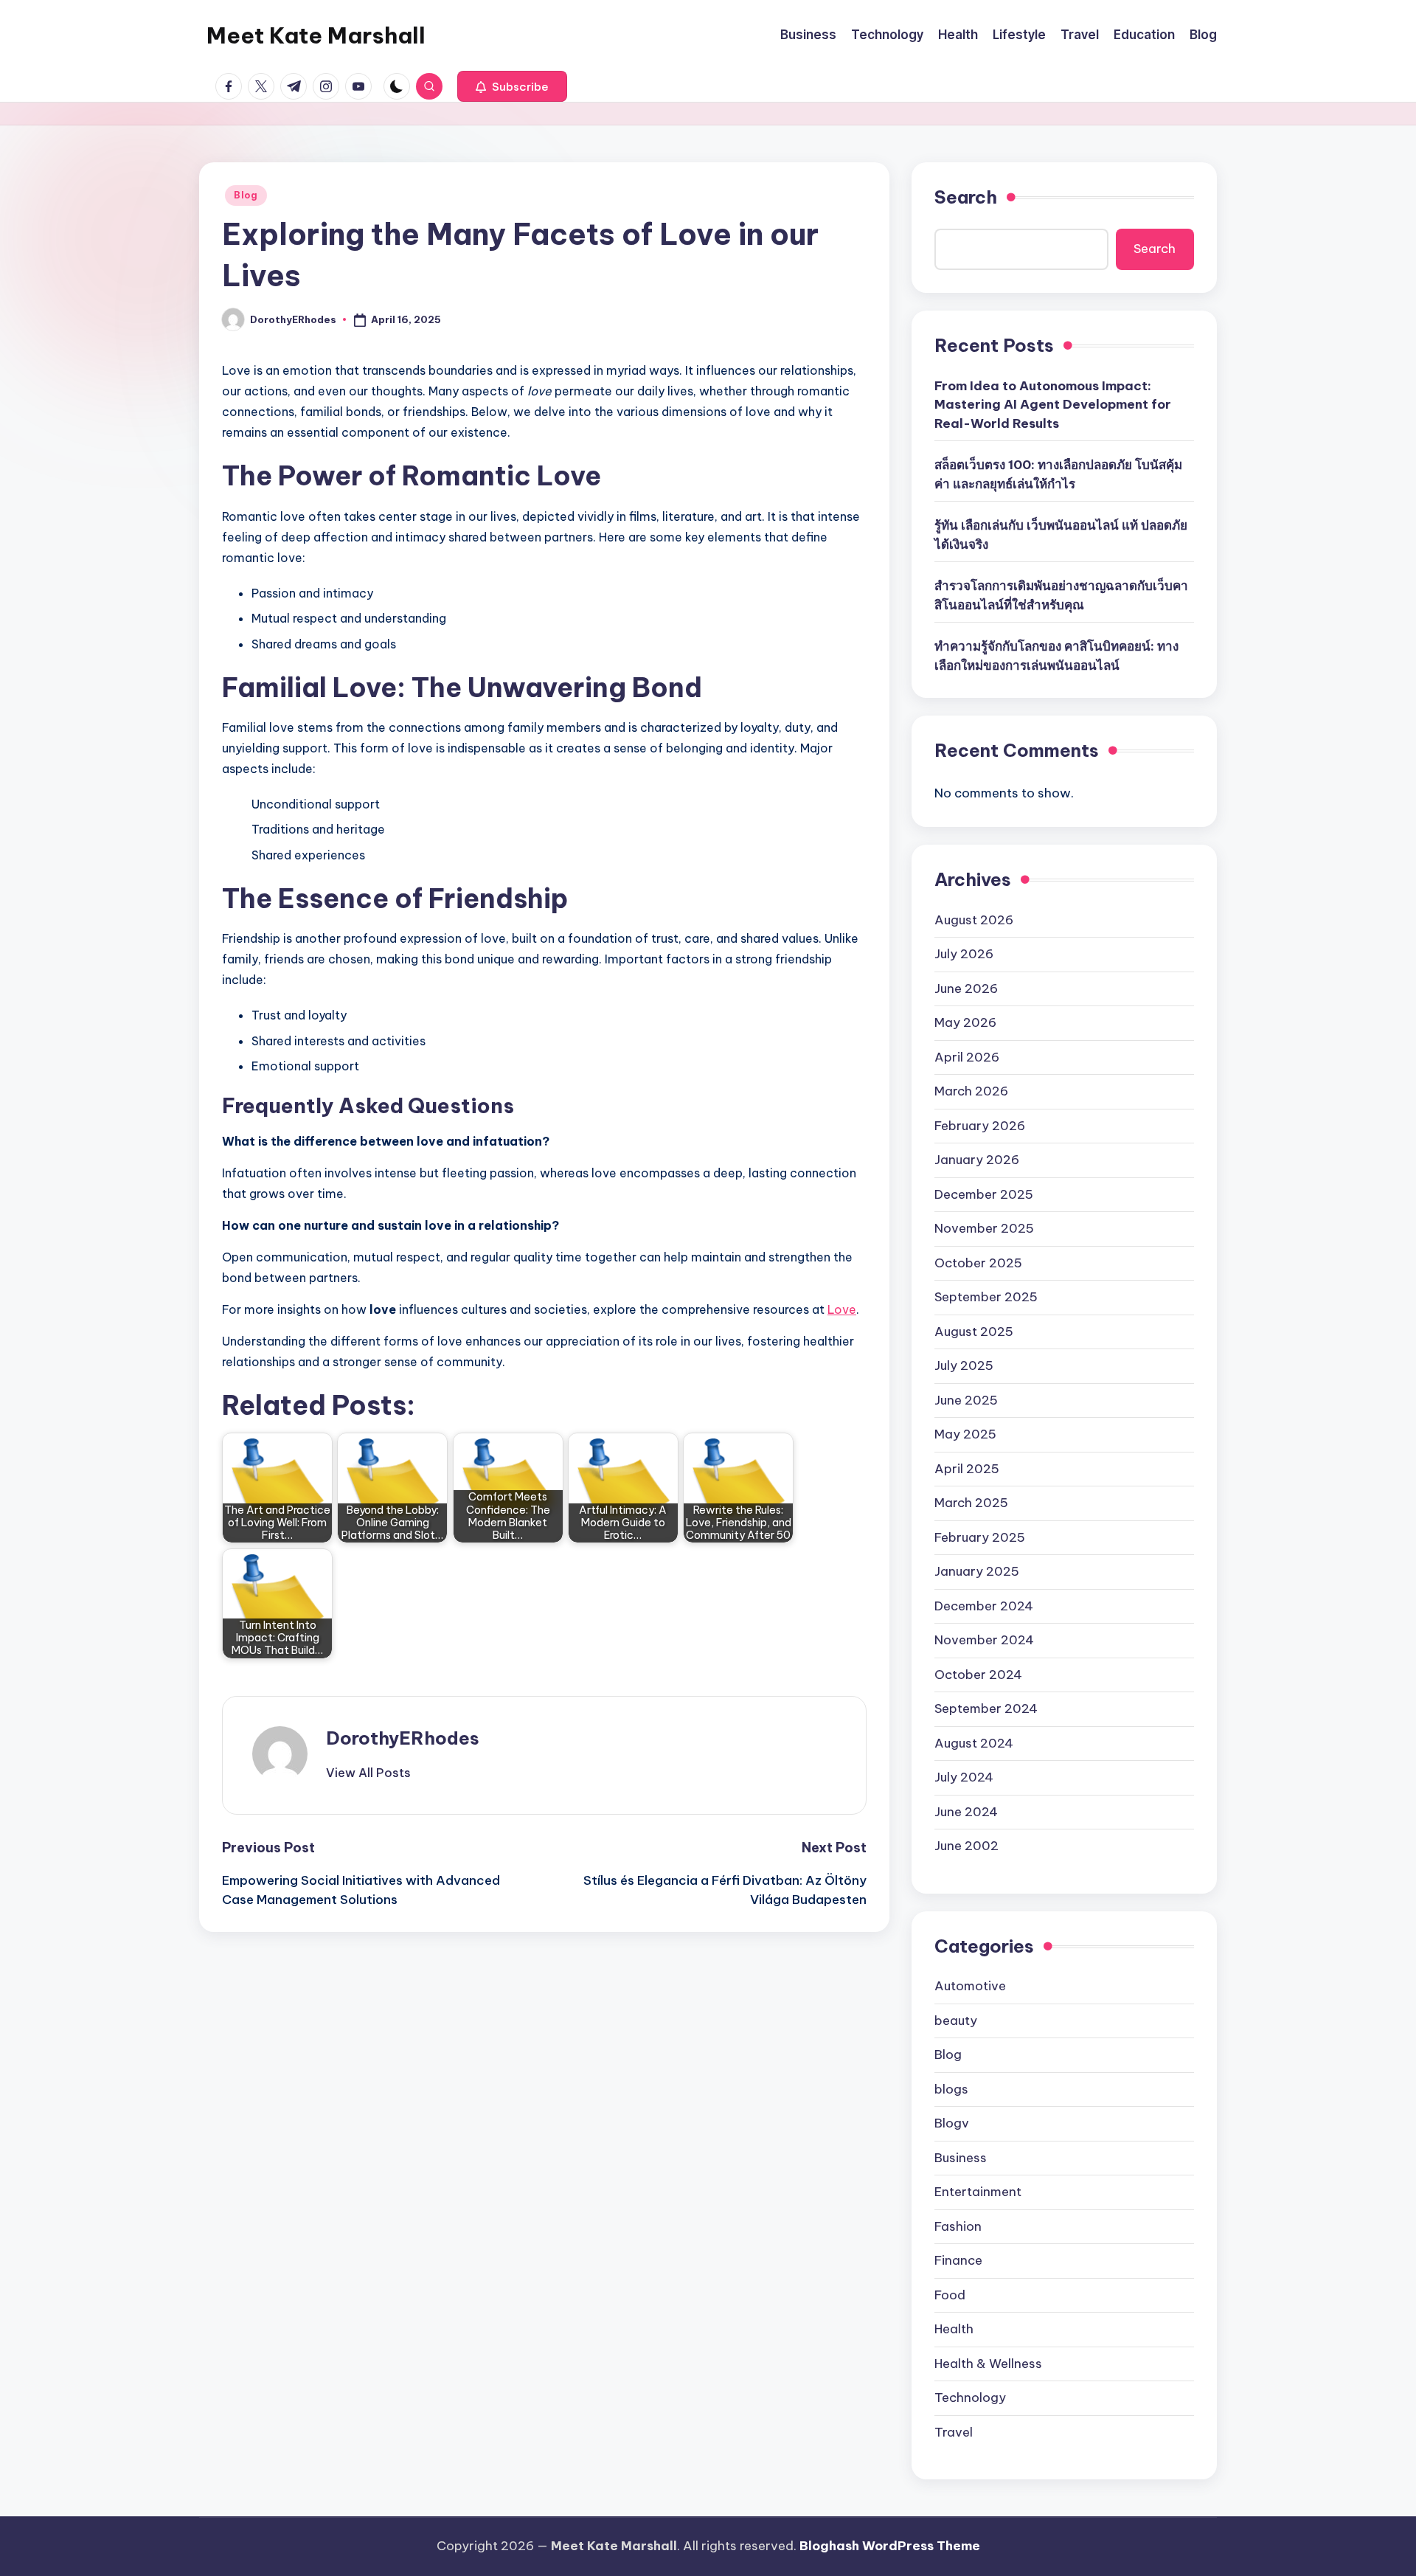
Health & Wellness (988, 2364)
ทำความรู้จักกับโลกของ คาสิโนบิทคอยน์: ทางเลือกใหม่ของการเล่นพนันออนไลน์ (1056, 656)
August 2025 (974, 1332)
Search (966, 197)
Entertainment (978, 2192)
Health (954, 2329)
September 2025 (986, 1297)
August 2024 (974, 1743)
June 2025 (966, 1400)
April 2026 (967, 1057)
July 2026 (964, 954)
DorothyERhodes (403, 1738)
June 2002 (966, 1846)
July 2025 (964, 1365)
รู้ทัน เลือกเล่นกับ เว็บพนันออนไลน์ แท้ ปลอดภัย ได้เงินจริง (1061, 535)
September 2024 (986, 1708)
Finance (958, 2260)
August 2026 (974, 920)
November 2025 (984, 1228)
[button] (512, 86)
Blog (246, 195)
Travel (954, 2432)
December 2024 (984, 1606)
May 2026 (965, 1022)
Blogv (952, 2123)
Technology (970, 2397)
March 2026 (971, 1091)
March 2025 (971, 1503)
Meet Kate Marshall (316, 35)
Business (961, 2158)
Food (950, 2295)
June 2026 (966, 988)
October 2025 (978, 1263)
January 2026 (977, 1160)
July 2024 (964, 1777)
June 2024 (966, 1812)
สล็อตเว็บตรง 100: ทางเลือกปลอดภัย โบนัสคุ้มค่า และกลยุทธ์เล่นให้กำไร (1058, 474)
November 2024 (984, 1640)
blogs (951, 2089)
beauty (956, 2021)
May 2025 (965, 1434)
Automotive (970, 1986)
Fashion (958, 2226)
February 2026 (980, 1126)
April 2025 (967, 1469)
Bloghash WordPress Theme (890, 2546)
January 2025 (977, 1571)
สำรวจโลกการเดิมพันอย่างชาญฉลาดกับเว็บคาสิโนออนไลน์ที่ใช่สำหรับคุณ (1061, 595)
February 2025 (980, 1537)
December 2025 (984, 1194)
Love (842, 1309)
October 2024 (978, 1675)
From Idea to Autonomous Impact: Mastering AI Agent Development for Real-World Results (1053, 405)
